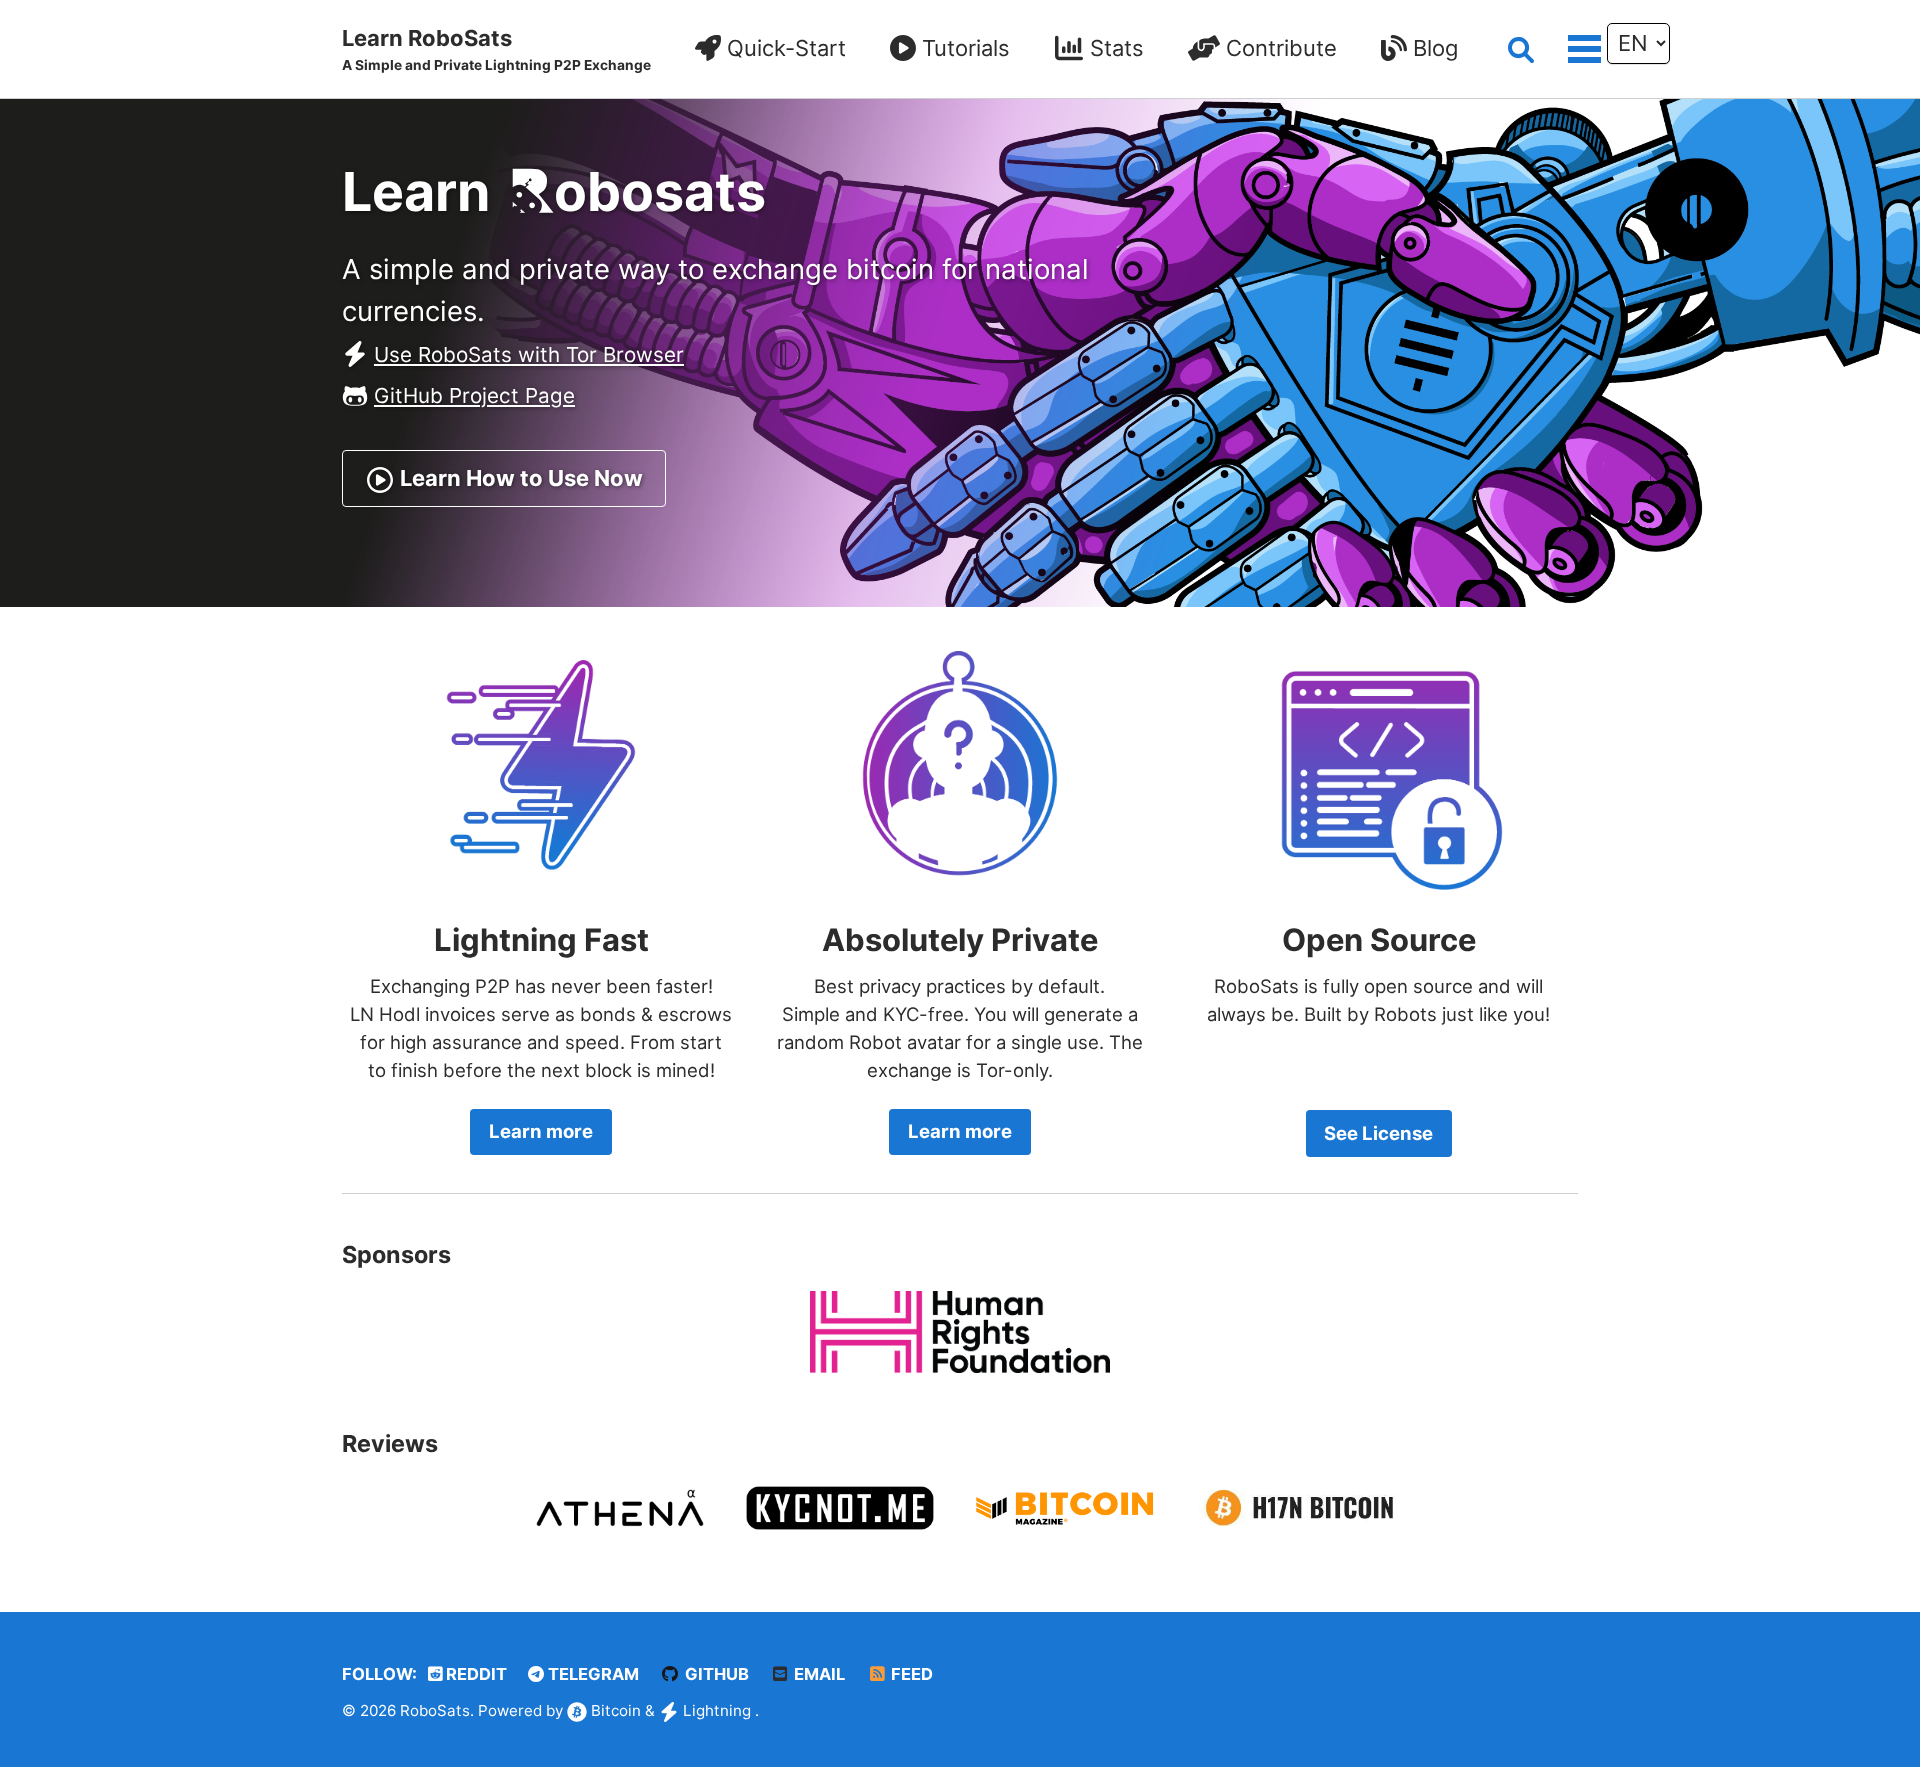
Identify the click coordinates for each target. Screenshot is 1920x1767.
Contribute (1278, 48)
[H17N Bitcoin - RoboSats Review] (1295, 1506)
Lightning (717, 1710)
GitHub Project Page (474, 395)
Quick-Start (783, 48)
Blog (1432, 48)
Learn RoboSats (496, 49)
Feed (910, 1674)
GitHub (715, 1674)
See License (1378, 1133)
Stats (1114, 48)
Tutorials (963, 48)
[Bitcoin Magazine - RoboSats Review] (1065, 1506)
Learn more (541, 1131)
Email (817, 1674)
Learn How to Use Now (519, 478)
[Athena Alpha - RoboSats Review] (620, 1506)
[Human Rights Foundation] (960, 1330)
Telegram (591, 1674)
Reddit (474, 1674)
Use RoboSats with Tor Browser (529, 354)
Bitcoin (616, 1710)
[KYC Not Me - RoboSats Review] (840, 1506)
